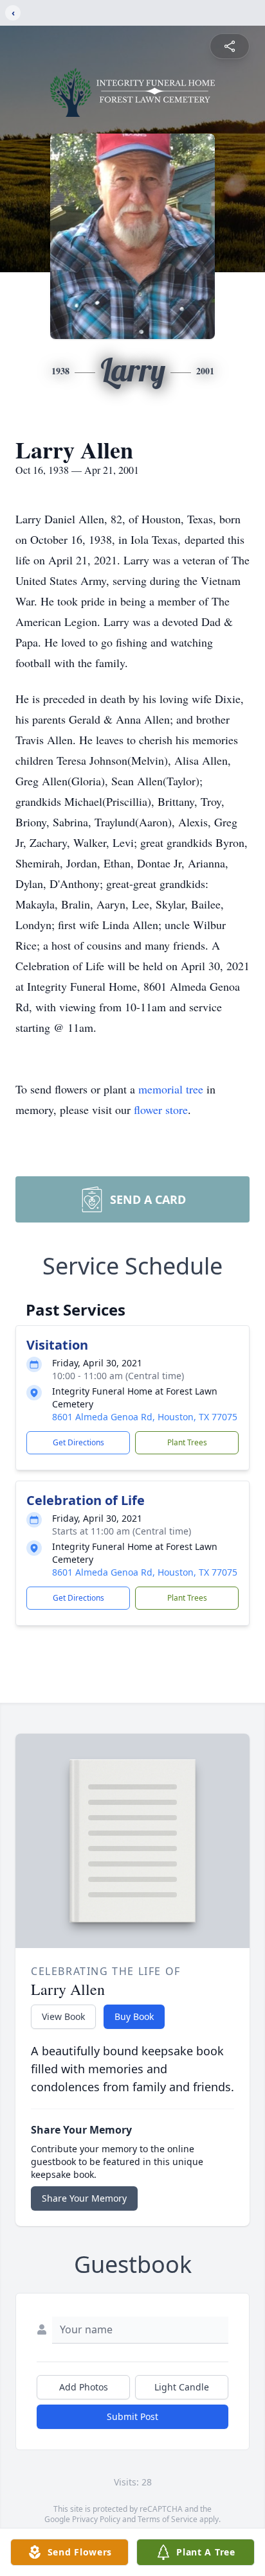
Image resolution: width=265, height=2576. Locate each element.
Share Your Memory (84, 2198)
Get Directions (78, 1442)
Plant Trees (187, 1442)
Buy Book (134, 2016)
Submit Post (132, 2416)
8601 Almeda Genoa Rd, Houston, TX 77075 (145, 1417)
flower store (161, 1110)
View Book (63, 2016)
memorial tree (171, 1089)
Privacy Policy (96, 2519)
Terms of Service (168, 2519)
